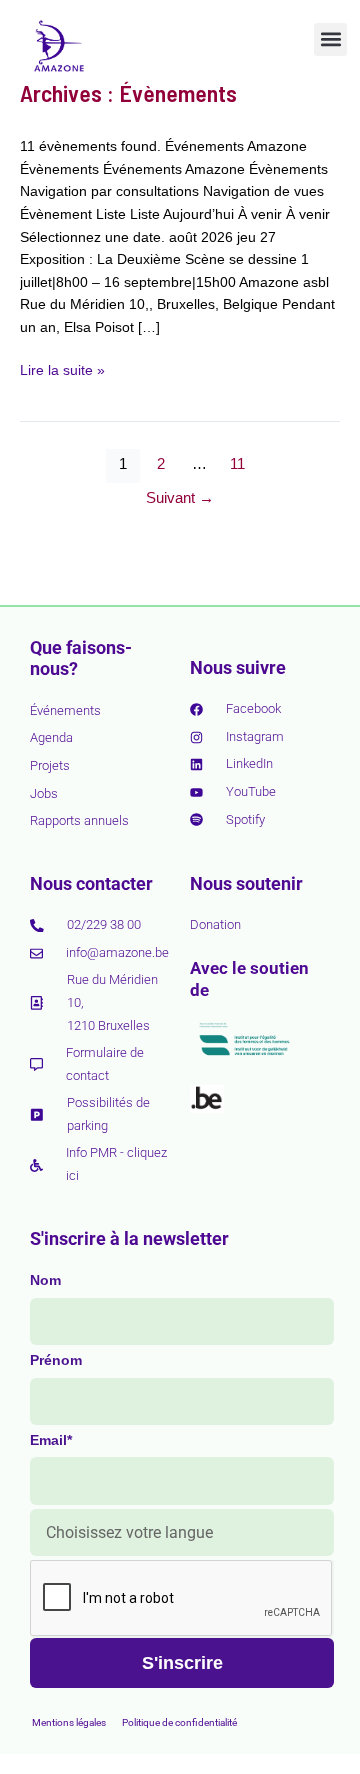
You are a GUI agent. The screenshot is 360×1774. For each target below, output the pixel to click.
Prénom (56, 1360)
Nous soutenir (246, 883)
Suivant (180, 498)
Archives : (128, 92)
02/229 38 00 (104, 924)
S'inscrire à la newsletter (129, 1238)
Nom (45, 1280)
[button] (330, 39)
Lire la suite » (62, 369)
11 (237, 464)
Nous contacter (91, 883)
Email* (51, 1440)
